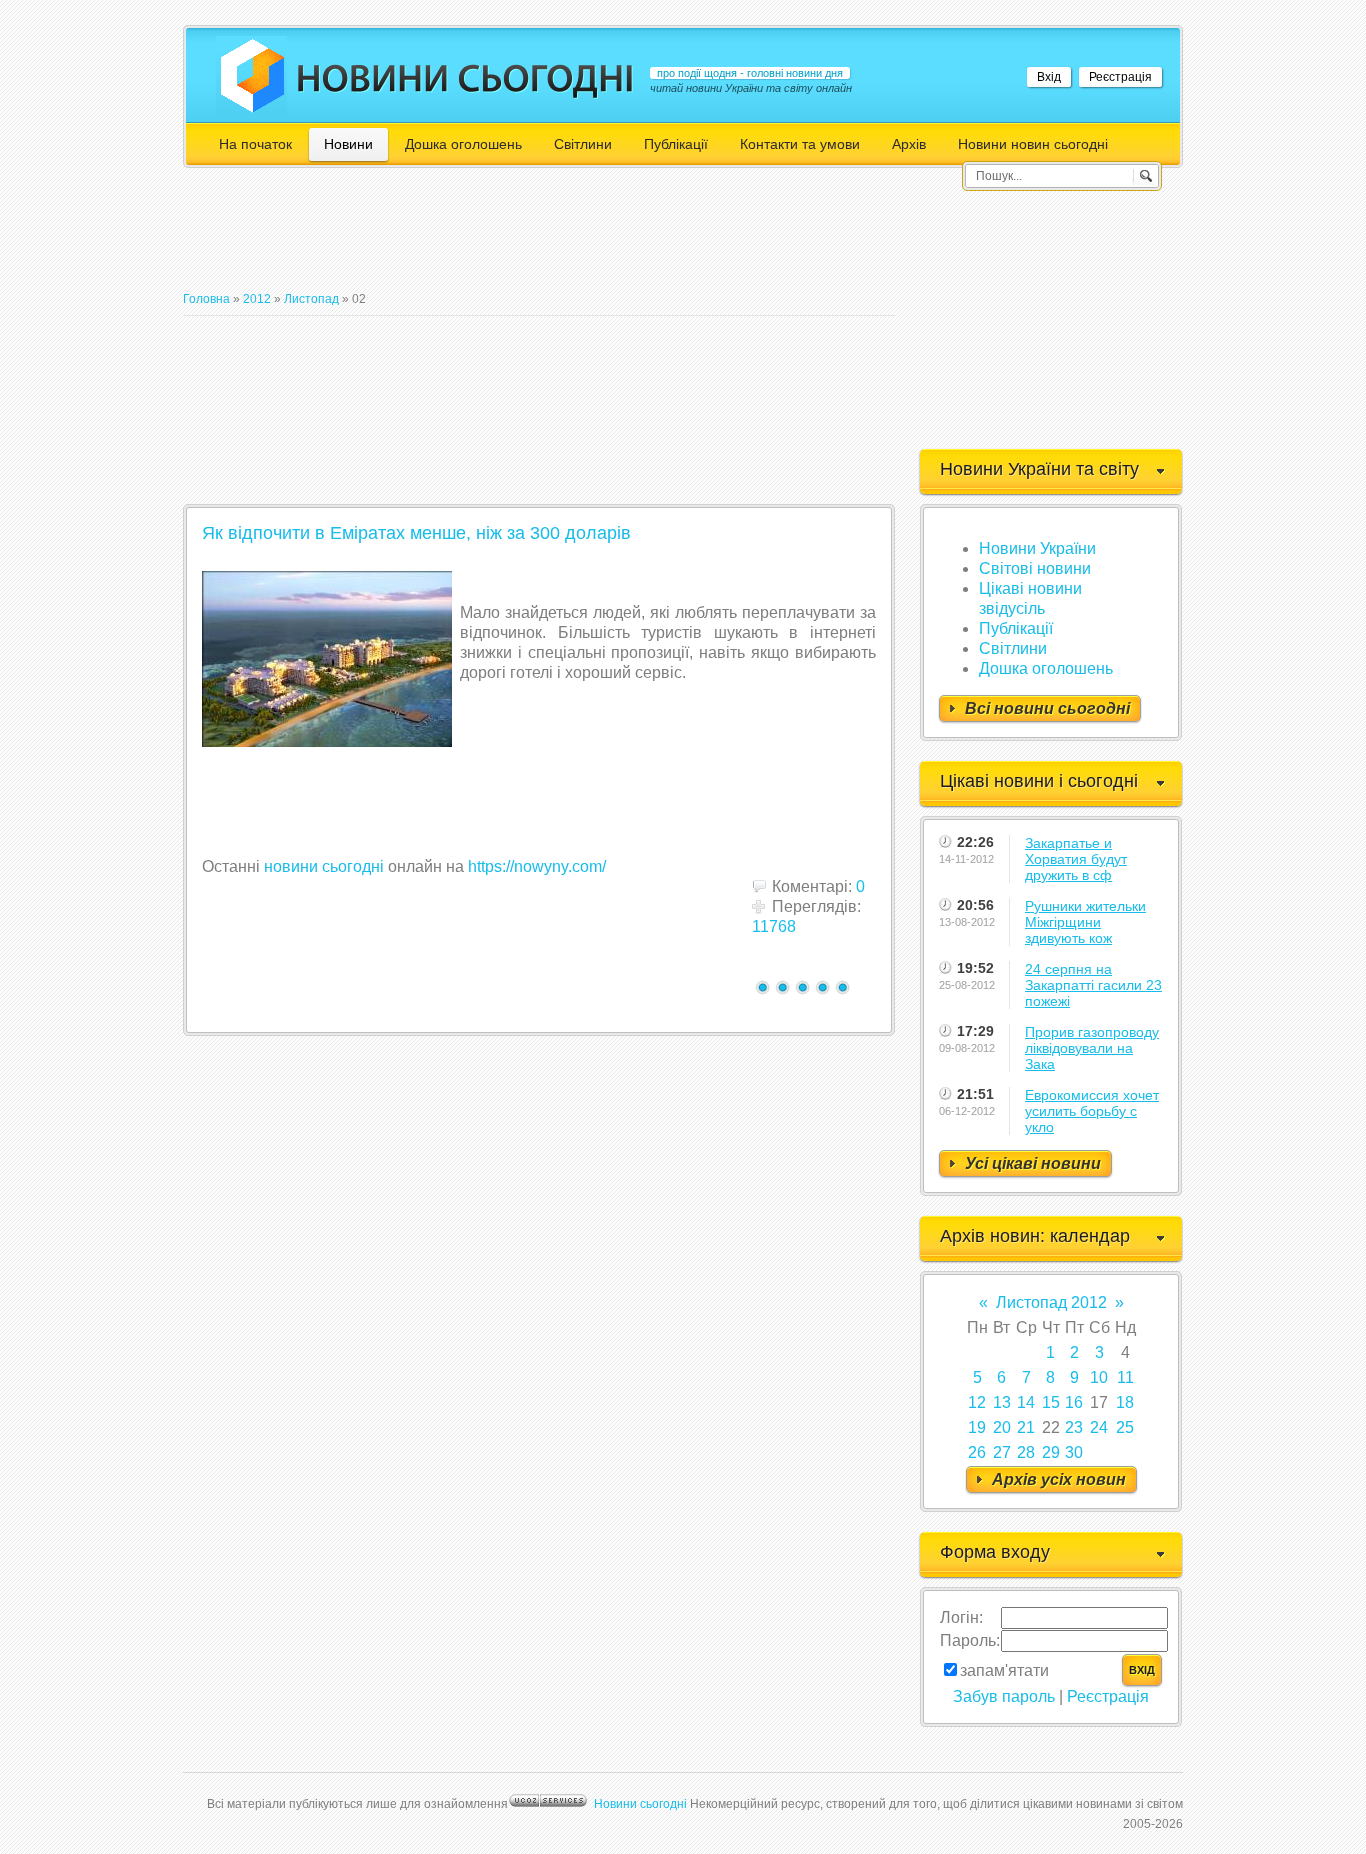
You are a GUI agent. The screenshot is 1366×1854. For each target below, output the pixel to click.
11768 (774, 926)
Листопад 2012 (1051, 1302)
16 (1074, 1402)
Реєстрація (1120, 77)
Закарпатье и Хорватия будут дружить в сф (1076, 859)
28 (1026, 1452)
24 (1099, 1427)
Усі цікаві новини (1033, 1163)
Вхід (1049, 77)
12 (977, 1402)
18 (1125, 1402)
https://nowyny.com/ (537, 866)
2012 (257, 299)
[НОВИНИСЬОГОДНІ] (465, 78)
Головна (206, 299)
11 (1125, 1377)
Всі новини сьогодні (1047, 708)
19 (977, 1427)
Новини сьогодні (640, 1804)
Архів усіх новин (1059, 1479)
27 (1002, 1452)
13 (1002, 1402)
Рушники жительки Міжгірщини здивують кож (1085, 922)
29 (1051, 1452)
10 (1099, 1377)
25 (1125, 1427)
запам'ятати (1004, 1670)
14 (1026, 1402)
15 (1051, 1402)
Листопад (311, 299)
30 (1074, 1452)
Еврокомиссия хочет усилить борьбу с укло (1092, 1111)
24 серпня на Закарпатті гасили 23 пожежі (1093, 985)
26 (977, 1452)
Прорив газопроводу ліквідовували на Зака (1092, 1048)
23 (1074, 1427)
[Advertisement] (547, 238)
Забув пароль (1004, 1696)
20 (1002, 1427)
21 (1026, 1427)
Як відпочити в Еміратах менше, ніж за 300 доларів (416, 533)
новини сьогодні (324, 866)
